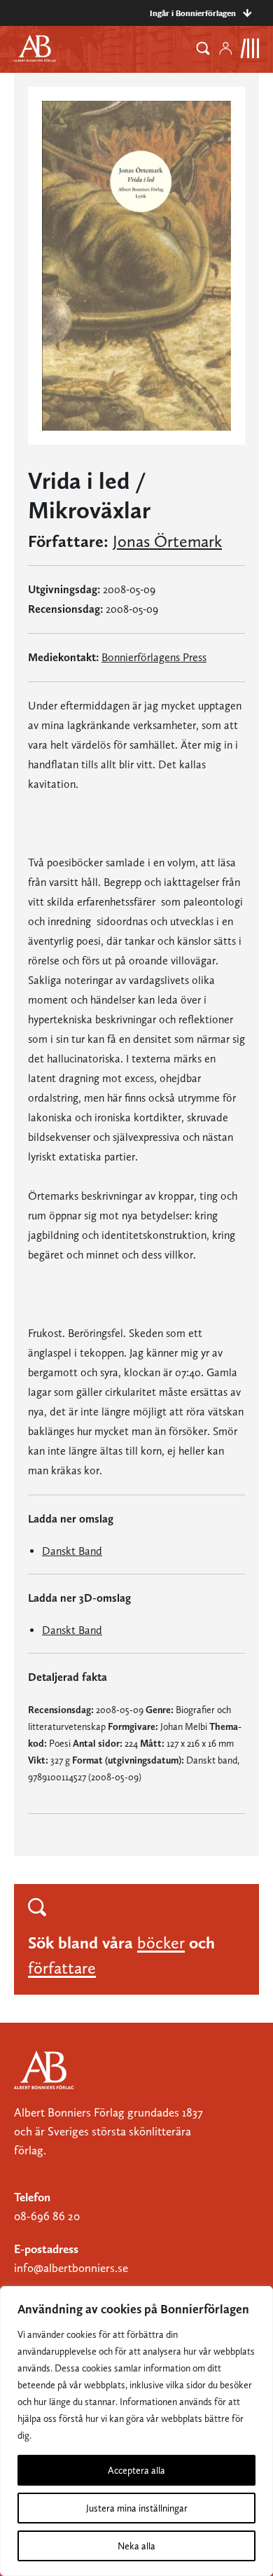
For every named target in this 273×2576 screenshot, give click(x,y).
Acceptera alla (136, 2470)
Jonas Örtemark (167, 541)
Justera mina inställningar (137, 2508)
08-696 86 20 (47, 2216)
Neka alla (136, 2546)
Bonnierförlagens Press (154, 657)
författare (62, 1968)
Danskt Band (72, 1551)
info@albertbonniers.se (71, 2268)
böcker (161, 1943)
